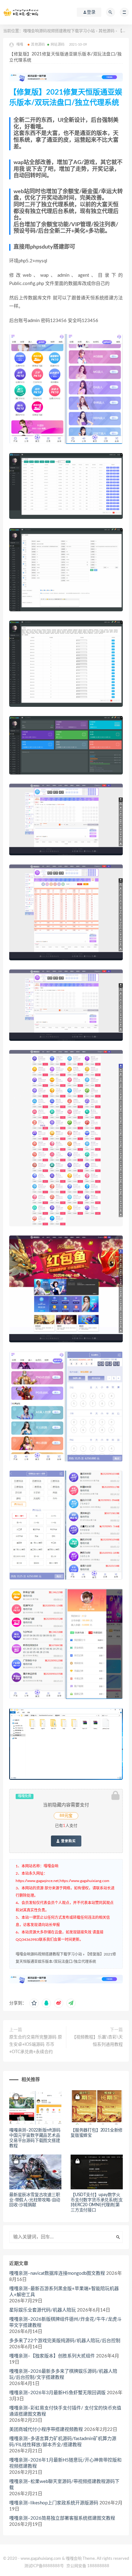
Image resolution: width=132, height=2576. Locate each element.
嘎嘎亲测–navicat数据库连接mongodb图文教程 (57, 2273)
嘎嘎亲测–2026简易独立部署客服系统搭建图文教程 (62, 2518)
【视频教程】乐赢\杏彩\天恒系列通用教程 (97, 2041)
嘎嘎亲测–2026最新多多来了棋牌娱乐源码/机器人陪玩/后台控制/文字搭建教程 (63, 2374)
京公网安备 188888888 (88, 2566)
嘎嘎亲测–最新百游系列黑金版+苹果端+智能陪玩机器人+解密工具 (64, 2292)
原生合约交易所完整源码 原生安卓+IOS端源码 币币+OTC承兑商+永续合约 (36, 2045)
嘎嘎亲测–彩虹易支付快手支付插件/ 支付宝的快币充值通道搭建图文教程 (65, 2411)
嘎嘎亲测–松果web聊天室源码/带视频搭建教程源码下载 (64, 2485)
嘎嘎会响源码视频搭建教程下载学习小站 (59, 31)
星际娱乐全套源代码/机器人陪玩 (43, 2310)
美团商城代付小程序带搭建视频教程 (46, 2430)
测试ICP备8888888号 (44, 2566)
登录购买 (68, 1841)
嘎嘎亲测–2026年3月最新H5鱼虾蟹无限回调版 (57, 2393)
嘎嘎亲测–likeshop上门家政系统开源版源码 (54, 2503)
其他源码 (107, 31)
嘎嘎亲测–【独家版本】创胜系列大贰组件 (52, 2356)
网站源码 (58, 45)
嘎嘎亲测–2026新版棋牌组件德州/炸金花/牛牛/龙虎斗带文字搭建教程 (65, 2322)
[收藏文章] (34, 2003)
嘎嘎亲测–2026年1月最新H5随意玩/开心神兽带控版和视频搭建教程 (65, 2463)
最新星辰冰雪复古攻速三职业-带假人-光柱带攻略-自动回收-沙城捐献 (35, 2200)
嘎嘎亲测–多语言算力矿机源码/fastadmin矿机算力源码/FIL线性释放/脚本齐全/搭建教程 (63, 2442)
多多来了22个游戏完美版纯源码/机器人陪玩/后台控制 (65, 2341)
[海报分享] (71, 2003)
